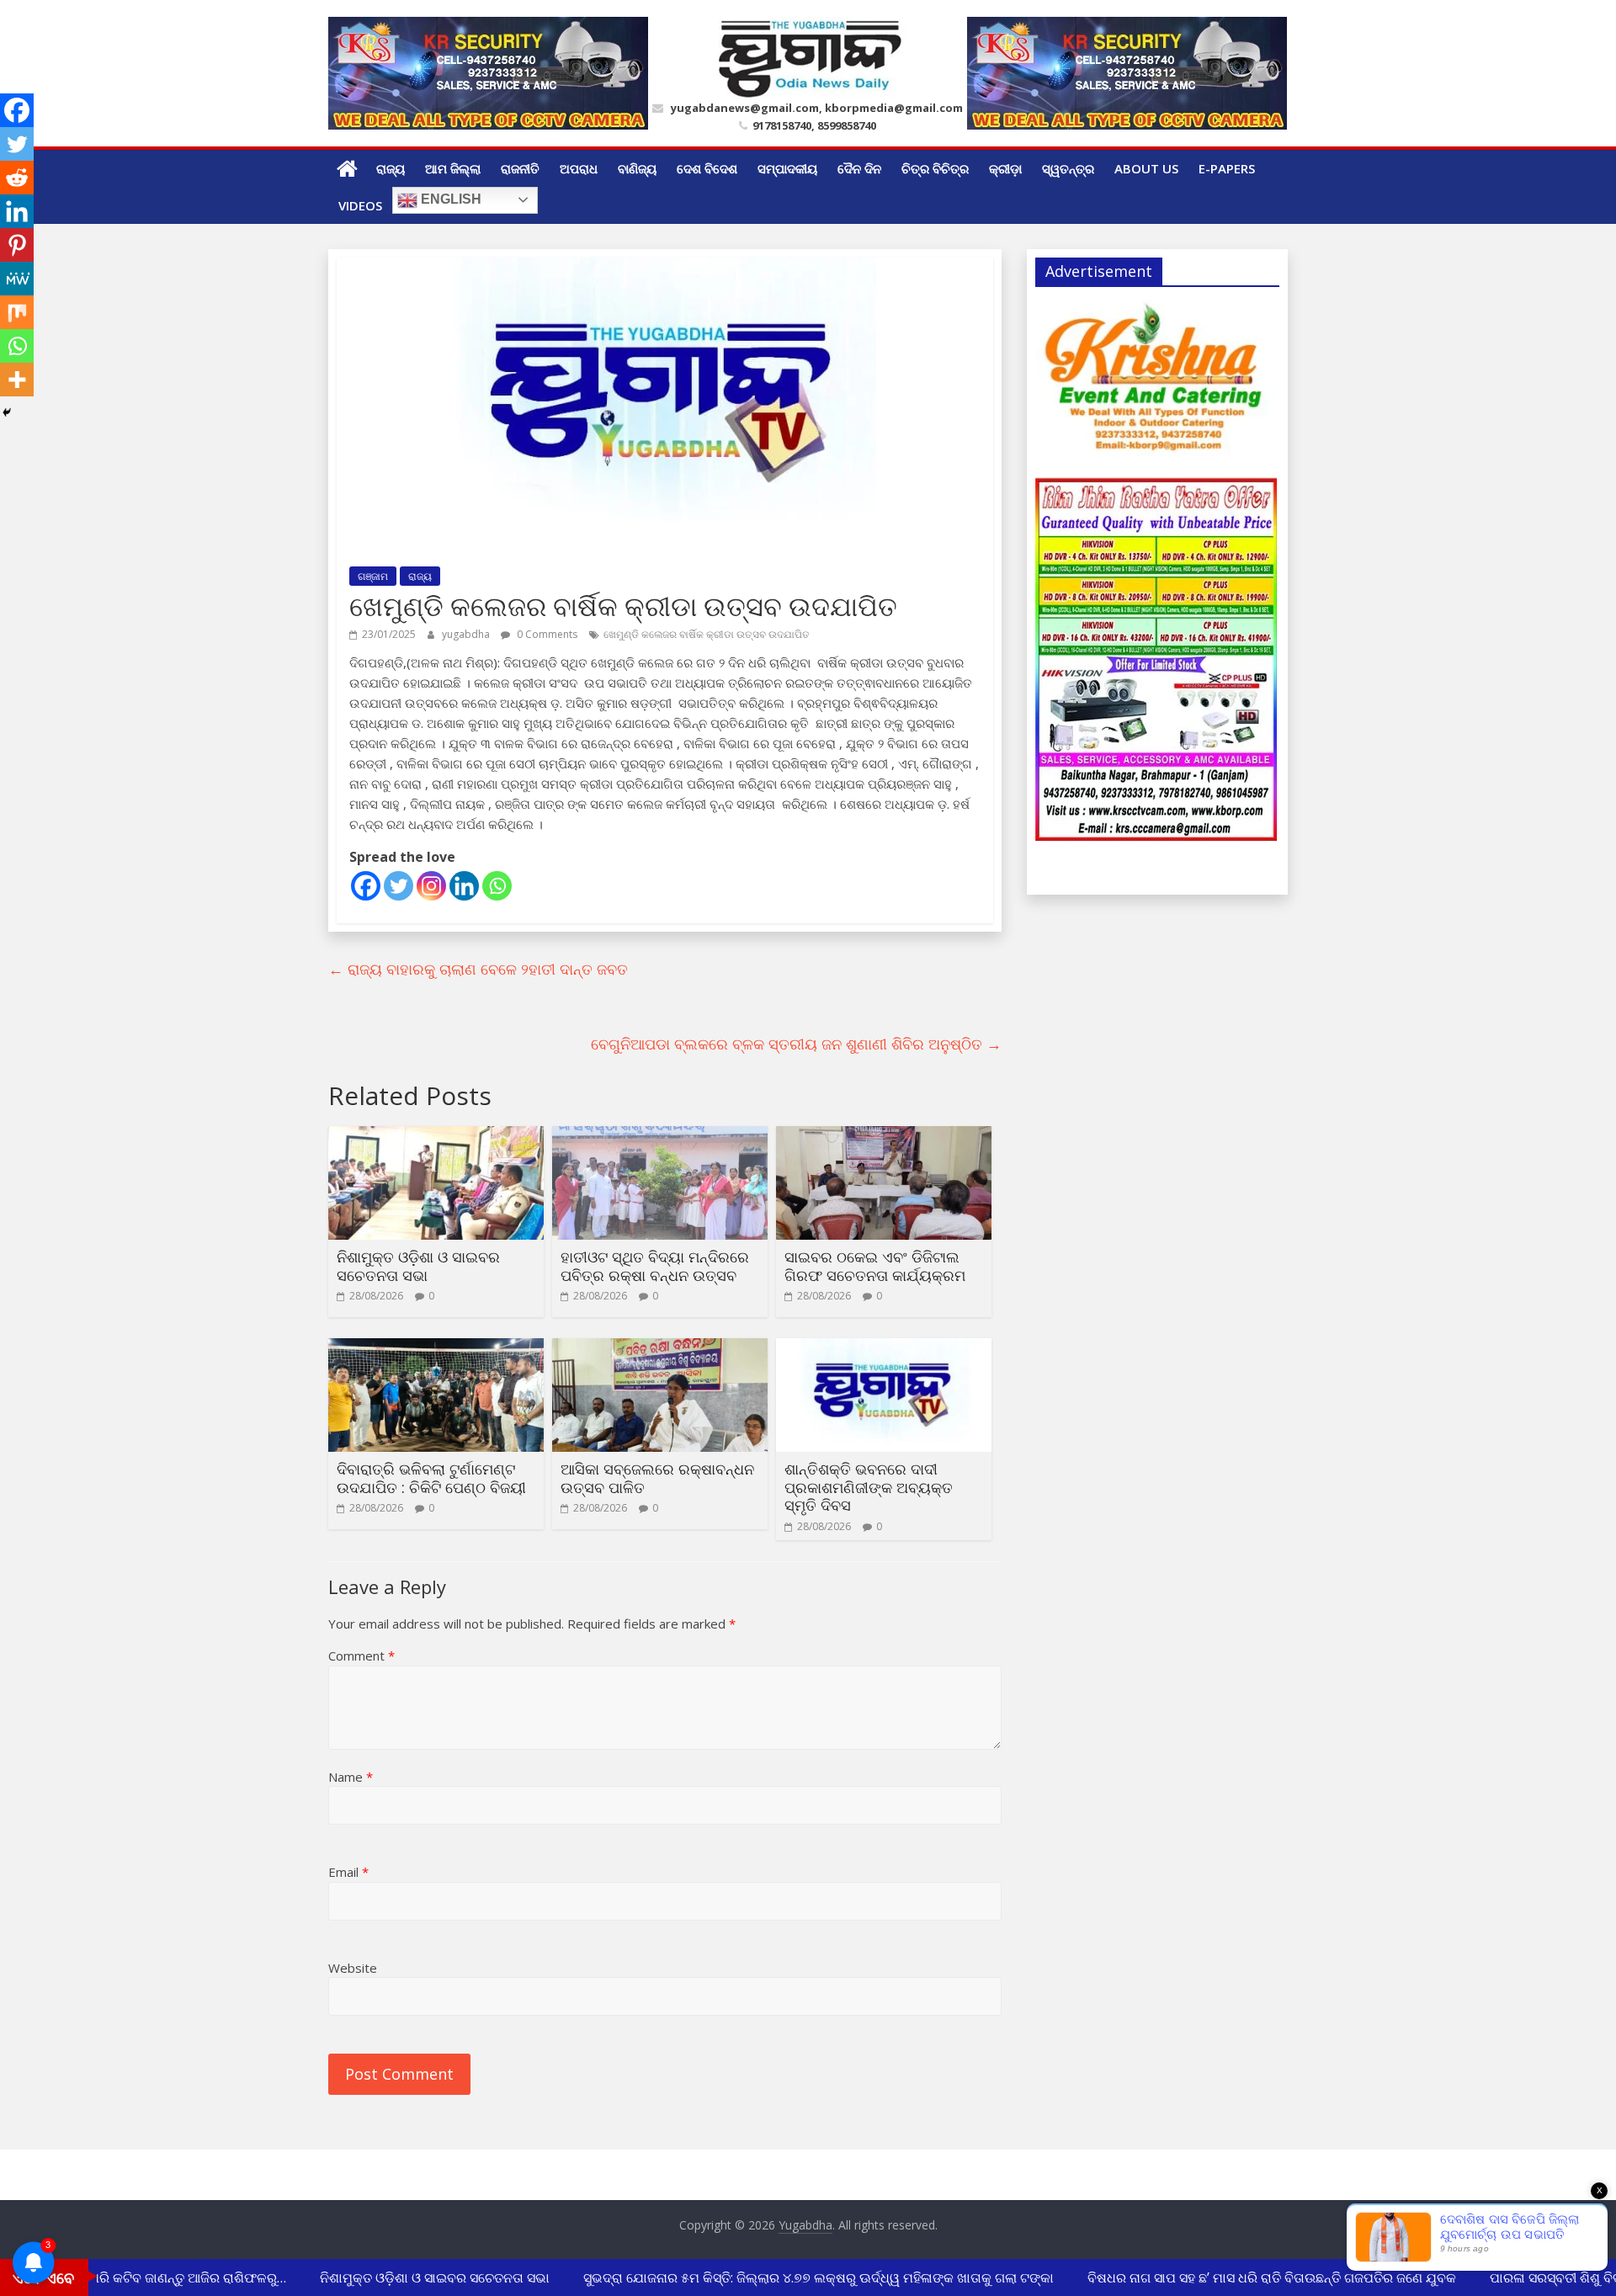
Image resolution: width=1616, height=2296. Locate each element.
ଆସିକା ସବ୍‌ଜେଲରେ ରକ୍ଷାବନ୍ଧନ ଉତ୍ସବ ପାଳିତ (657, 1478)
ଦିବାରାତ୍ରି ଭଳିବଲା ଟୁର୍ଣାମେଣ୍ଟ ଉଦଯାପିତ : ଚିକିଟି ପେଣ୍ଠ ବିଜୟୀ (431, 1478)
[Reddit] (17, 178)
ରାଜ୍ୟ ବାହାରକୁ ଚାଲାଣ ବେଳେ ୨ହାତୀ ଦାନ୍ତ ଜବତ (478, 969)
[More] (17, 380)
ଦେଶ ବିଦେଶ (707, 168)
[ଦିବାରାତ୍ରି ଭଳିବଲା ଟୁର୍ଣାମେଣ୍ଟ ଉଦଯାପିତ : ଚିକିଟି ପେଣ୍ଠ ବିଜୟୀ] (436, 1348)
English (449, 199)
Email (348, 1872)
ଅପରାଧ (579, 168)
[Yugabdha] (347, 168)
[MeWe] (17, 279)
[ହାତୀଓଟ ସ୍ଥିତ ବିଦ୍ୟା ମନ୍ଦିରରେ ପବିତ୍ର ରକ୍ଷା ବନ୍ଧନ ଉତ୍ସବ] (660, 1136)
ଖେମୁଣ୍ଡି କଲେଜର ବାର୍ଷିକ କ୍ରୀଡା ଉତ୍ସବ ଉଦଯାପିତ (707, 634)
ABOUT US (1146, 168)
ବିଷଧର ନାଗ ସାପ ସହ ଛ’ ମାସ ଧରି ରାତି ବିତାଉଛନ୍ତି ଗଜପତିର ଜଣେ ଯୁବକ (1251, 2277)
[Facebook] (366, 886)
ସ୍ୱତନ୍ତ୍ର (1068, 168)
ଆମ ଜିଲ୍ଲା (453, 168)
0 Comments (546, 634)
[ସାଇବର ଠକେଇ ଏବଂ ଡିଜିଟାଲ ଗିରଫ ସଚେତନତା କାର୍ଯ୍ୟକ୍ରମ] (884, 1136)
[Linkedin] (464, 886)
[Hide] (7, 412)
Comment (361, 1656)
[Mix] (17, 312)
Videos (360, 205)
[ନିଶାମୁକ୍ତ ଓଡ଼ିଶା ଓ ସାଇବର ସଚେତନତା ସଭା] (436, 1136)
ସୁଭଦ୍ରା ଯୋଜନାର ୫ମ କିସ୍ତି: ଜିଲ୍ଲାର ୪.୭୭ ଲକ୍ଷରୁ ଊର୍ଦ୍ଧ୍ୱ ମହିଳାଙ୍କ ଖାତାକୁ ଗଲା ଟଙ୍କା (797, 2277)
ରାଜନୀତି (520, 168)
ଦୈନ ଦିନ (859, 168)
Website (353, 1968)
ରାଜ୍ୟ (391, 168)
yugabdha (467, 634)
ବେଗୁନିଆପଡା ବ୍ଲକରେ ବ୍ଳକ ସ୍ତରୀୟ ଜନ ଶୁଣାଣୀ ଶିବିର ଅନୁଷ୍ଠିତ (796, 1044)
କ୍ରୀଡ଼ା (1005, 168)
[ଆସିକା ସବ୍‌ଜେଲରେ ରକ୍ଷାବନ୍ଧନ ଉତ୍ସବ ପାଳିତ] (660, 1348)
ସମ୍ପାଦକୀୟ (787, 168)
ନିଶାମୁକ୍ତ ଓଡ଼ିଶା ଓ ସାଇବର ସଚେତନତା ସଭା (418, 1266)
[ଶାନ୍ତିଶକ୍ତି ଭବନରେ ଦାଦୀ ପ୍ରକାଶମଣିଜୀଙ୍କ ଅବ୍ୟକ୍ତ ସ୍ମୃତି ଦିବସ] (884, 1348)
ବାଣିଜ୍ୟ (637, 168)
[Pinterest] (17, 245)
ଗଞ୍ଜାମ (373, 576)
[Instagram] (431, 886)
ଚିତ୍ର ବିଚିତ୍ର (935, 168)
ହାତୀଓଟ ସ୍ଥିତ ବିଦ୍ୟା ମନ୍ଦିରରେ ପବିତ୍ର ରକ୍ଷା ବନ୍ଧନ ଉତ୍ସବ (655, 1266)
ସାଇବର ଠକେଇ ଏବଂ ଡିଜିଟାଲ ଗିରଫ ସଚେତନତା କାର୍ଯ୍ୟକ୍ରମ (875, 1266)
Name (351, 1777)
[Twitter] (399, 886)
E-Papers (1227, 168)
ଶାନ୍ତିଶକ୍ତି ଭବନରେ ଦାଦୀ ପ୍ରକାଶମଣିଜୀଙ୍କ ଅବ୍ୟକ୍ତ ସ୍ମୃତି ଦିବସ (869, 1487)
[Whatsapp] (497, 886)
